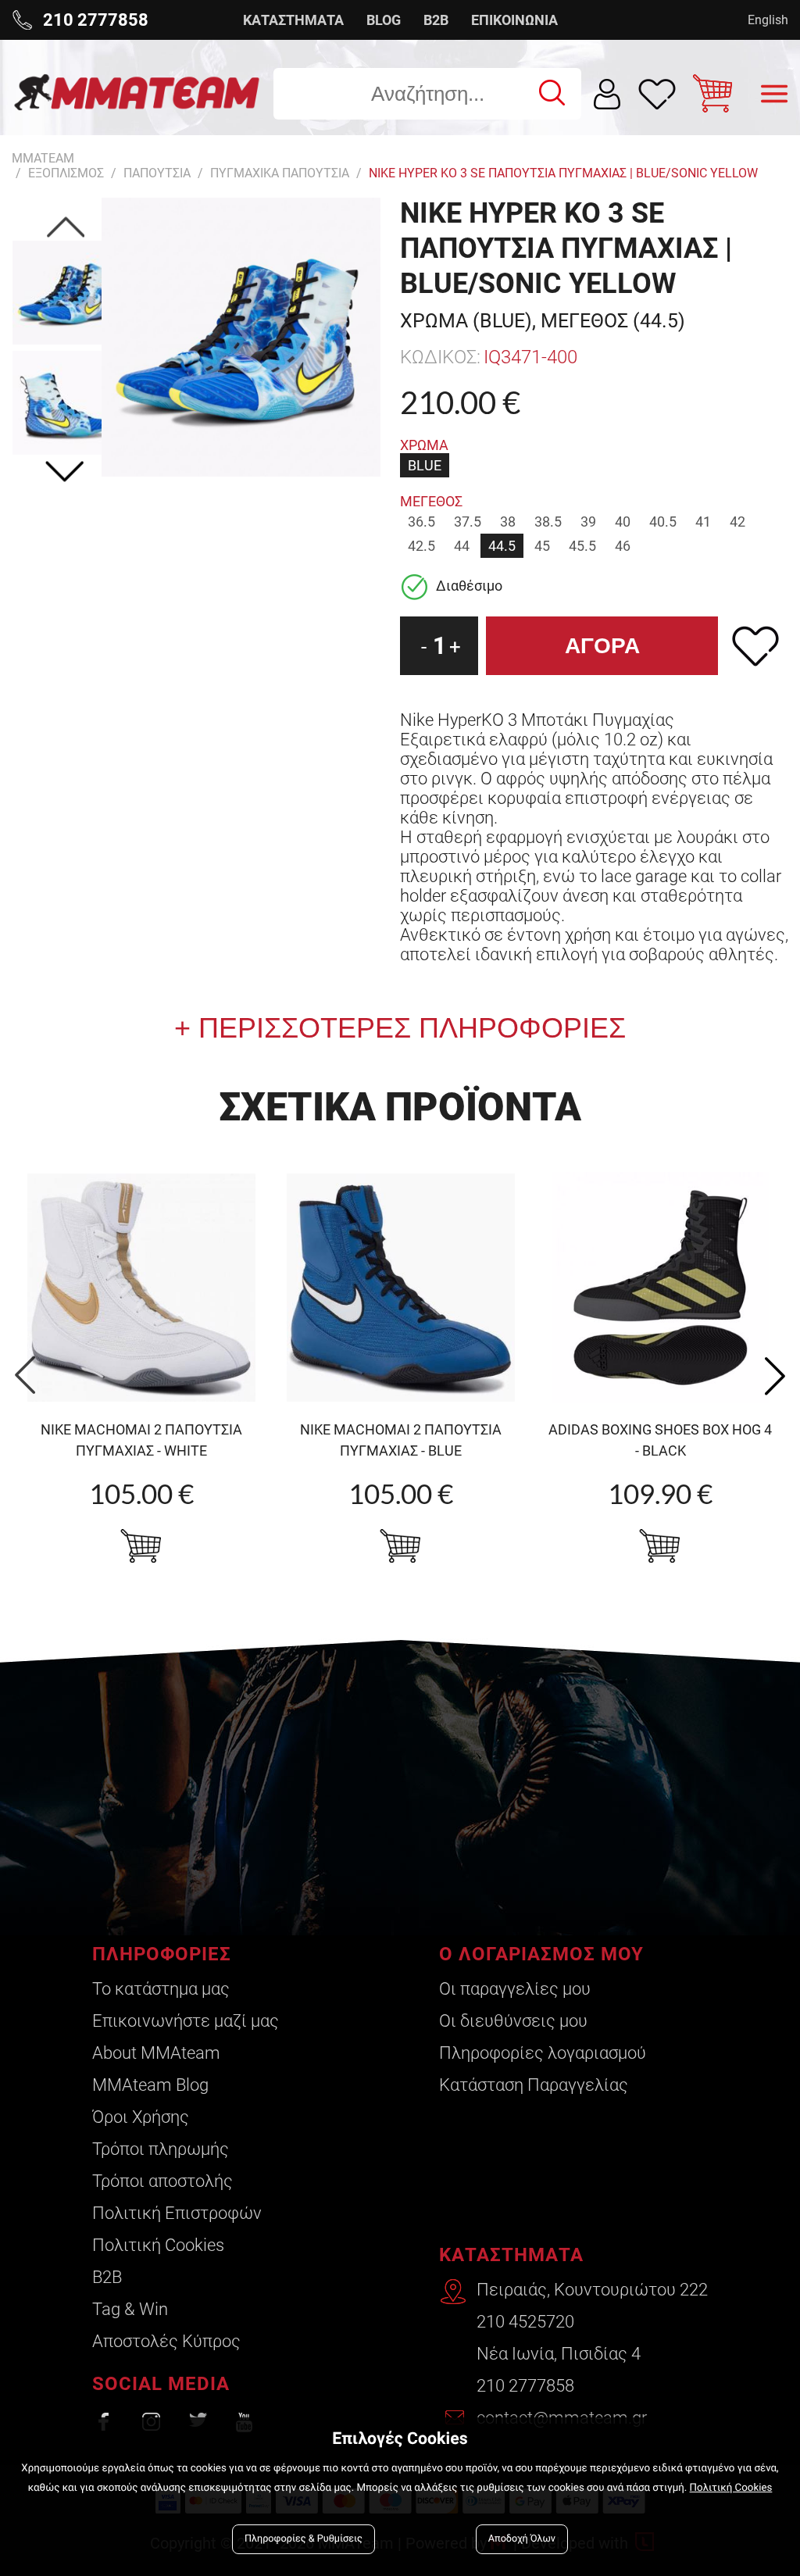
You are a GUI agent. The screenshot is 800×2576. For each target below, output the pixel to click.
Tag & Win (130, 2309)
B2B (436, 20)
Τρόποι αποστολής (162, 2181)
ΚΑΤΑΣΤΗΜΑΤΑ (293, 20)
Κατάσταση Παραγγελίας (534, 2085)
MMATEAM (43, 158)
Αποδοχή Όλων (522, 2539)
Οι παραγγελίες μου (515, 1989)
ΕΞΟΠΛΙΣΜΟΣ (66, 173)
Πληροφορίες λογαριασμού (543, 2053)
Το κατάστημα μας (161, 1989)
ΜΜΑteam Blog (150, 2085)
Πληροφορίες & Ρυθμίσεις (304, 2539)
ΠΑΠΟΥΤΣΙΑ (157, 173)
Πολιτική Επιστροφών (177, 2213)
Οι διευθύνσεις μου (513, 2021)
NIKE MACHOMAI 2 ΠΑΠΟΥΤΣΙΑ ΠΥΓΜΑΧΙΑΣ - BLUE (401, 1440)
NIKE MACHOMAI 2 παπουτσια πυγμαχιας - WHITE (141, 1440)
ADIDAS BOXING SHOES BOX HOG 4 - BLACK (660, 1440)
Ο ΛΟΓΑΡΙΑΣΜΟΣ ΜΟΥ (541, 1954)
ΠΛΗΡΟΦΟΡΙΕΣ (162, 1954)
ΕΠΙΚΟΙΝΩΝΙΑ (514, 20)
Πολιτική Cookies (158, 2245)
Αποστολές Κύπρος (166, 2341)
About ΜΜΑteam (156, 2053)
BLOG (384, 20)
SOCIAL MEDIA (161, 2384)
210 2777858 (525, 2386)
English (768, 20)
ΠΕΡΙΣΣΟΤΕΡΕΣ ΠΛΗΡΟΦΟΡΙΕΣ (408, 1028)
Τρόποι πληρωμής (161, 2149)
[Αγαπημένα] (657, 94)
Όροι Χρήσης (141, 2117)
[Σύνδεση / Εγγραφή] (607, 94)
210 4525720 (525, 2322)
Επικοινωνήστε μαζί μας (186, 2021)
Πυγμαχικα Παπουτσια (280, 173)
